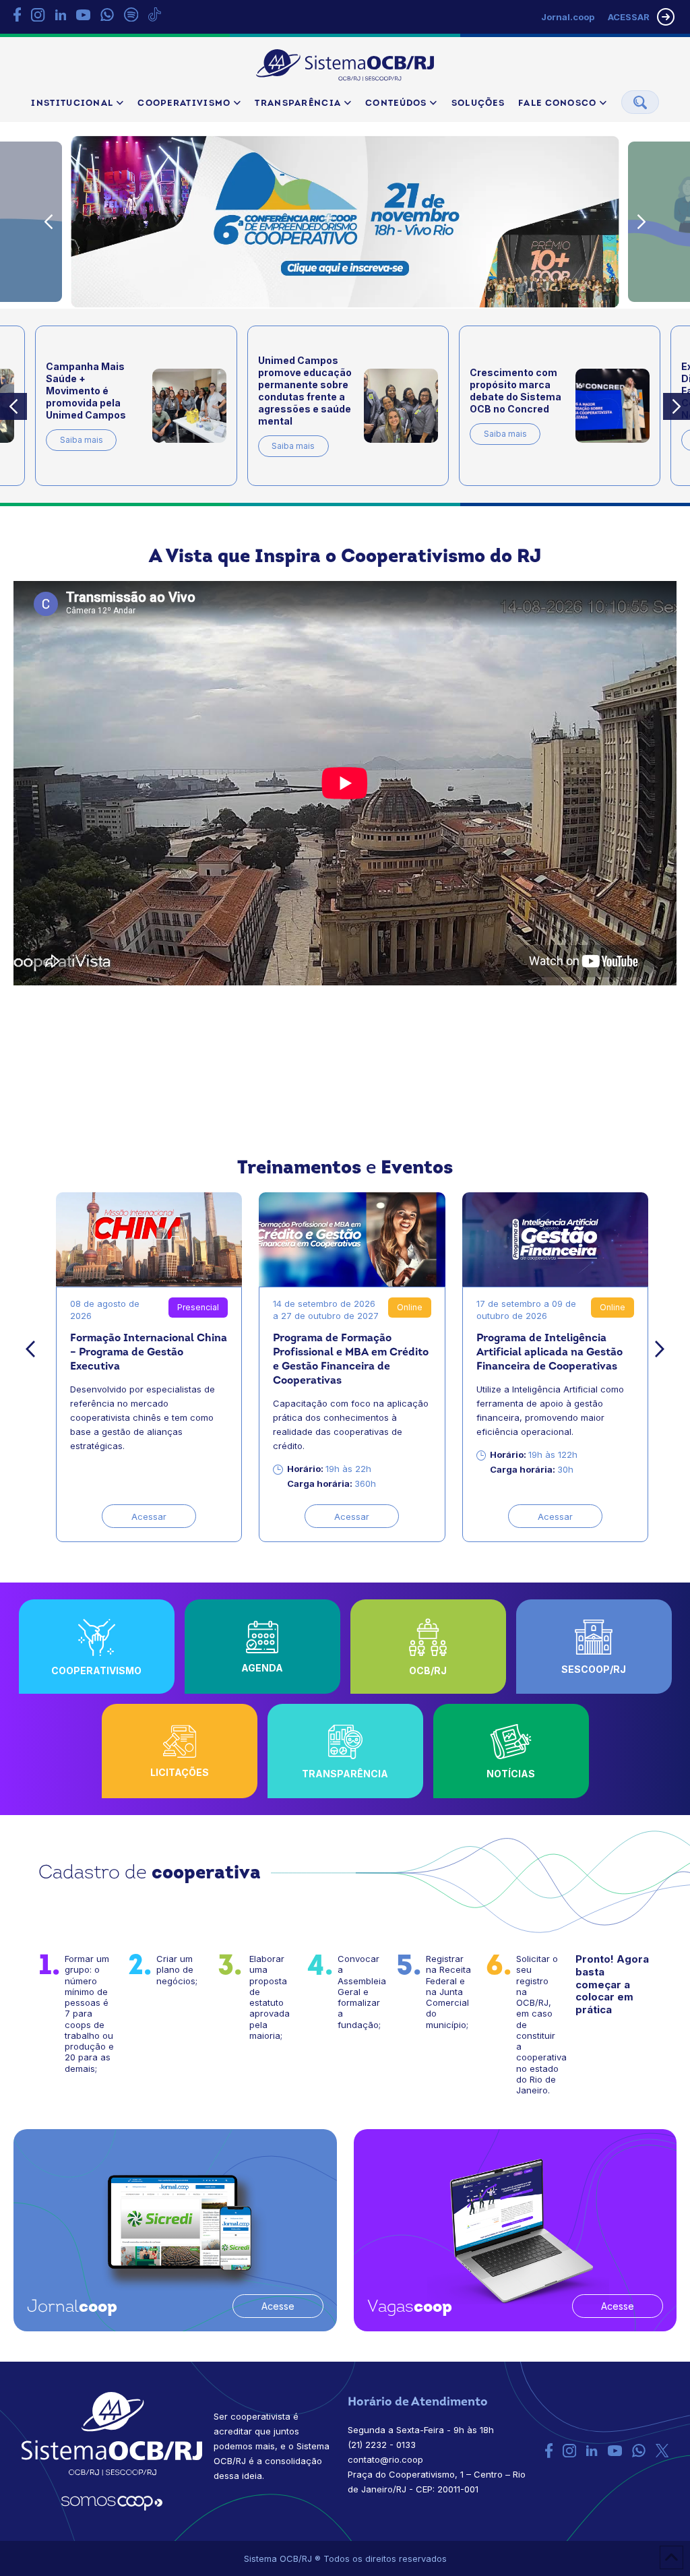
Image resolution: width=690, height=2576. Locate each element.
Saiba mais (82, 440)
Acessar (149, 1516)
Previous (49, 222)
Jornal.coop (568, 17)
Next (641, 222)
